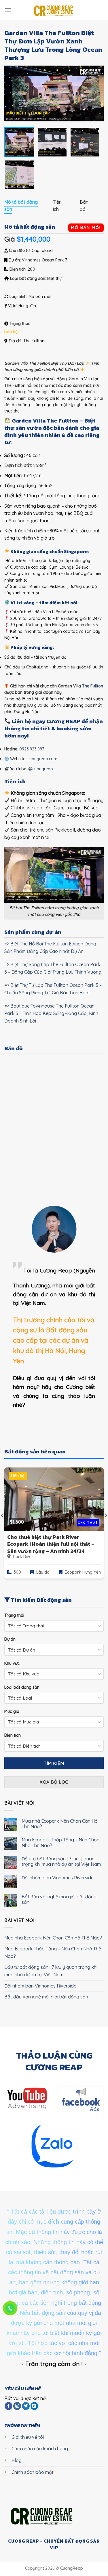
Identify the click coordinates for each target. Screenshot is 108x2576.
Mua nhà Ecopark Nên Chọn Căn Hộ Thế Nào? (60, 1824)
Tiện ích (57, 206)
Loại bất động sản (22, 1687)
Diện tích (13, 1735)
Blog (17, 2460)
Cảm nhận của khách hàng (40, 2449)
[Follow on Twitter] (26, 2406)
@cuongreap (41, 769)
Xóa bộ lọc (54, 1782)
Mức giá (12, 1711)
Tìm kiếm (54, 1763)
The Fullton (93, 686)
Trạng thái (14, 1615)
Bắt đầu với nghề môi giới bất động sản (59, 1899)
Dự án (10, 1639)
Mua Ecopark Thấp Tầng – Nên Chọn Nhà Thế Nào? (60, 1843)
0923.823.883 (32, 749)
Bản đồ (84, 206)
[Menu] (8, 10)
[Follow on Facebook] (8, 2406)
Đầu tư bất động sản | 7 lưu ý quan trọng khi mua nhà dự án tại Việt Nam (61, 1862)
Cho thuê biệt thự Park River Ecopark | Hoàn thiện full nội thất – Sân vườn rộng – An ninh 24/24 (51, 1544)
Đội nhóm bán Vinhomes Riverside (58, 1878)
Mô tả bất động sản (21, 206)
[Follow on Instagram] (17, 2406)
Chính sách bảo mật (33, 2472)
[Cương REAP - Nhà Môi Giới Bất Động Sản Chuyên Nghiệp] (54, 10)
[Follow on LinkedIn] (34, 2406)
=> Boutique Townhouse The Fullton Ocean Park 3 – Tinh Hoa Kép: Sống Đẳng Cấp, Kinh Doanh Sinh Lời (51, 1013)
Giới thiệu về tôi (28, 2437)
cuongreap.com (42, 759)
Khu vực (12, 1663)
